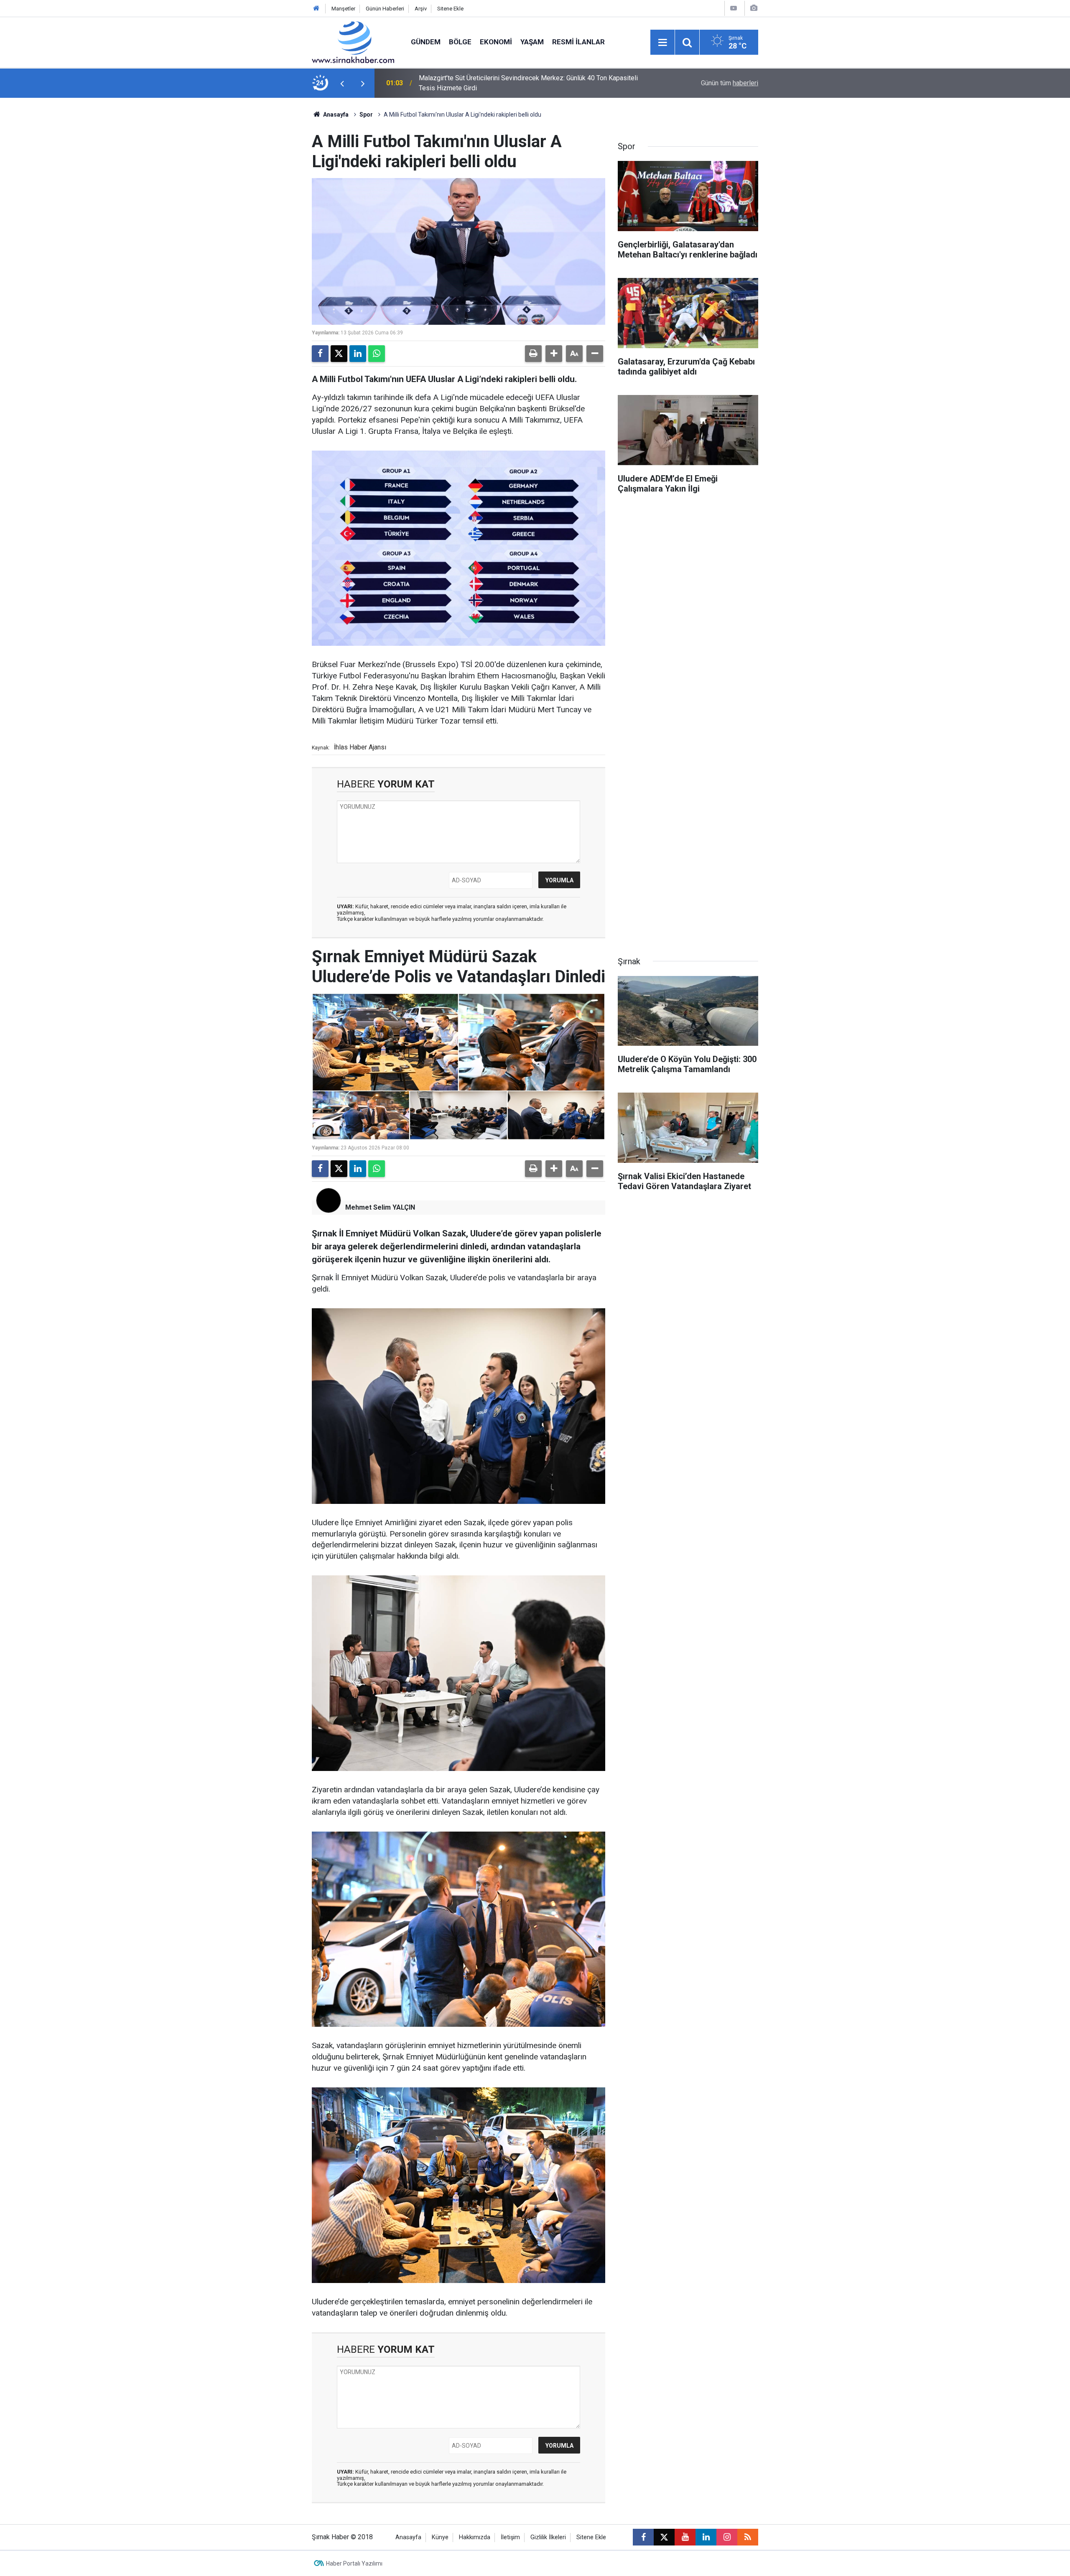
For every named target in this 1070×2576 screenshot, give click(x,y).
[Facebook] (320, 354)
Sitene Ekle (450, 9)
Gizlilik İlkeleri (548, 2537)
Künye (440, 2537)
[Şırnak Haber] (353, 42)
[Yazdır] (533, 354)
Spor (366, 115)
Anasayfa (335, 115)
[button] (554, 354)
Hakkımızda (475, 2537)
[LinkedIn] (358, 354)
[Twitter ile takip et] (664, 2537)
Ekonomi (496, 42)
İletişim (510, 2537)
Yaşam (532, 42)
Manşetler (343, 9)
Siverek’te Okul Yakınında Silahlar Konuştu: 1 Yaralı (491, 83)
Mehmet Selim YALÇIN (380, 1207)
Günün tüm (730, 83)
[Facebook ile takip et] (643, 2537)
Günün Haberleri (385, 9)
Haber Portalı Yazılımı (354, 2563)
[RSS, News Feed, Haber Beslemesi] (748, 2537)
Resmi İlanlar (578, 42)
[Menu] (662, 43)
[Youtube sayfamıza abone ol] (685, 2537)
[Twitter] (339, 354)
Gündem (426, 42)
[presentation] (342, 83)
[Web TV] (734, 8)
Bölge (460, 42)
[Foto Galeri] (754, 8)
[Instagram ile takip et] (727, 2537)
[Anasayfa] (316, 9)
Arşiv (421, 9)
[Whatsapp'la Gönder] (377, 354)
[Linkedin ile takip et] (706, 2537)
